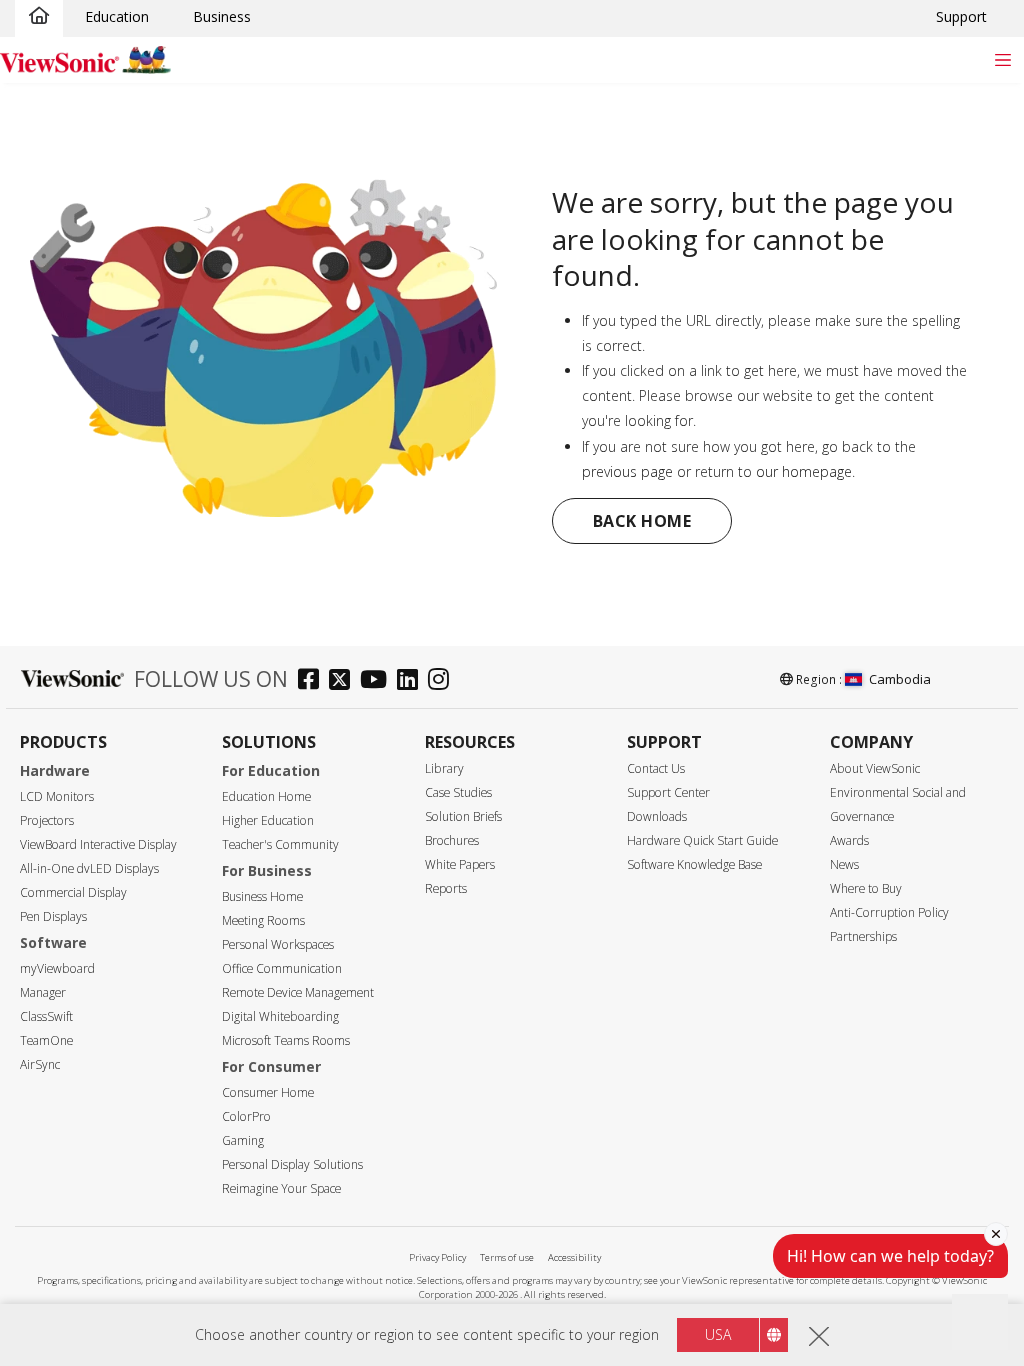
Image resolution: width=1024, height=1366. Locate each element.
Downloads (657, 816)
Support (961, 16)
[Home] (39, 17)
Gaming (243, 1140)
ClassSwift (46, 1016)
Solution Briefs (463, 816)
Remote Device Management (298, 992)
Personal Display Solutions (292, 1164)
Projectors (47, 820)
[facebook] (313, 681)
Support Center (668, 792)
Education (117, 16)
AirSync (40, 1064)
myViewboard (57, 968)
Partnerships (863, 936)
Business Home (262, 896)
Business (222, 16)
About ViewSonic (875, 768)
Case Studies (458, 792)
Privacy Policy (437, 1257)
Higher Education (268, 820)
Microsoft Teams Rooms (286, 1040)
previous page (627, 471)
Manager (43, 992)
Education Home (266, 796)
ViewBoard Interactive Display (98, 844)
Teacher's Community (280, 844)
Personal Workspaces (278, 944)
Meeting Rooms (263, 920)
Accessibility (574, 1257)
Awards (849, 840)
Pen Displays (53, 916)
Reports (446, 888)
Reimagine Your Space (281, 1188)
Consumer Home (268, 1092)
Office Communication (282, 968)
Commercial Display (73, 892)
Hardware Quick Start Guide (702, 840)
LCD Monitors (57, 796)
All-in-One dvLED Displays (89, 868)
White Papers (460, 864)
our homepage (804, 471)
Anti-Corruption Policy (889, 912)
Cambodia (900, 679)
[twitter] (344, 681)
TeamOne (46, 1040)
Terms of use (507, 1257)
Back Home (642, 521)
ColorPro (246, 1116)
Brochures (452, 840)
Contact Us (656, 768)
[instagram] (443, 681)
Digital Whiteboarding (280, 1016)
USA (718, 1334)
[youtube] (378, 681)
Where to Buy (866, 888)
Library (444, 768)
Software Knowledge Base (694, 864)
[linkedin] (412, 681)
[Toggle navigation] (1002, 59)
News (844, 864)
